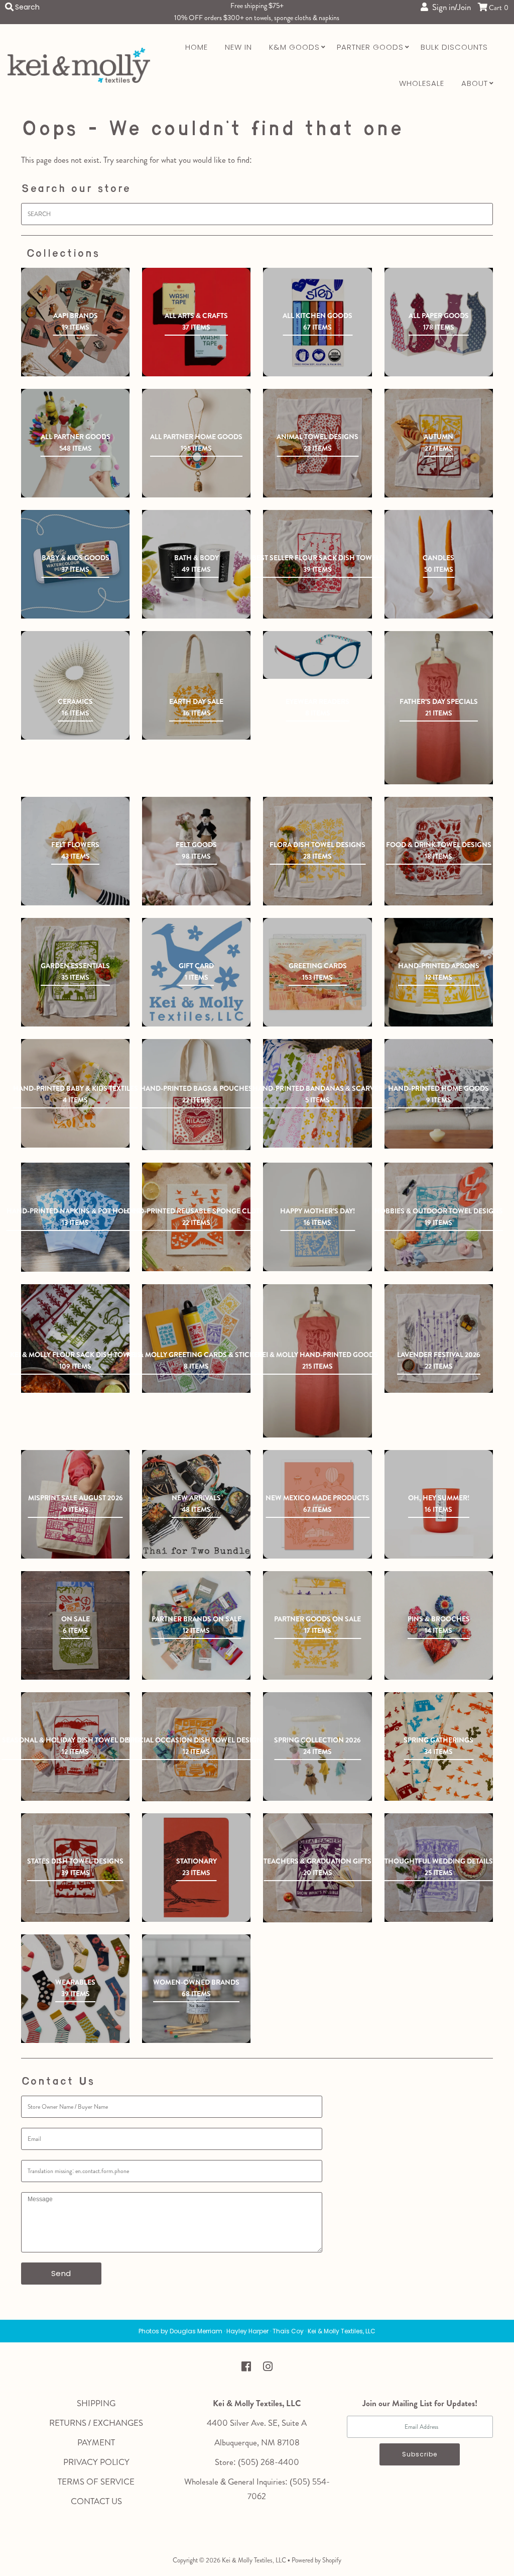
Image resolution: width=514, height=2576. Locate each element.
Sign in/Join (449, 7)
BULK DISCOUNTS (454, 47)
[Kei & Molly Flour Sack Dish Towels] (75, 1338)
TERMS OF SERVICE (96, 2482)
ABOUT (475, 83)
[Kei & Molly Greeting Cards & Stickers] (196, 1338)
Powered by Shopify (316, 2560)
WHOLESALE (422, 83)
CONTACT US (96, 2501)
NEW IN (238, 47)
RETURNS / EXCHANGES (96, 2423)
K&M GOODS (294, 47)
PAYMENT (96, 2442)
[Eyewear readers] (317, 655)
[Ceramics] (75, 685)
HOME (197, 47)
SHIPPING (96, 2403)
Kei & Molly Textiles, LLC (254, 2560)
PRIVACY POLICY (96, 2462)
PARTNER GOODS (370, 47)
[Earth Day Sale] (196, 685)
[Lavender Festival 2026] (439, 1338)
